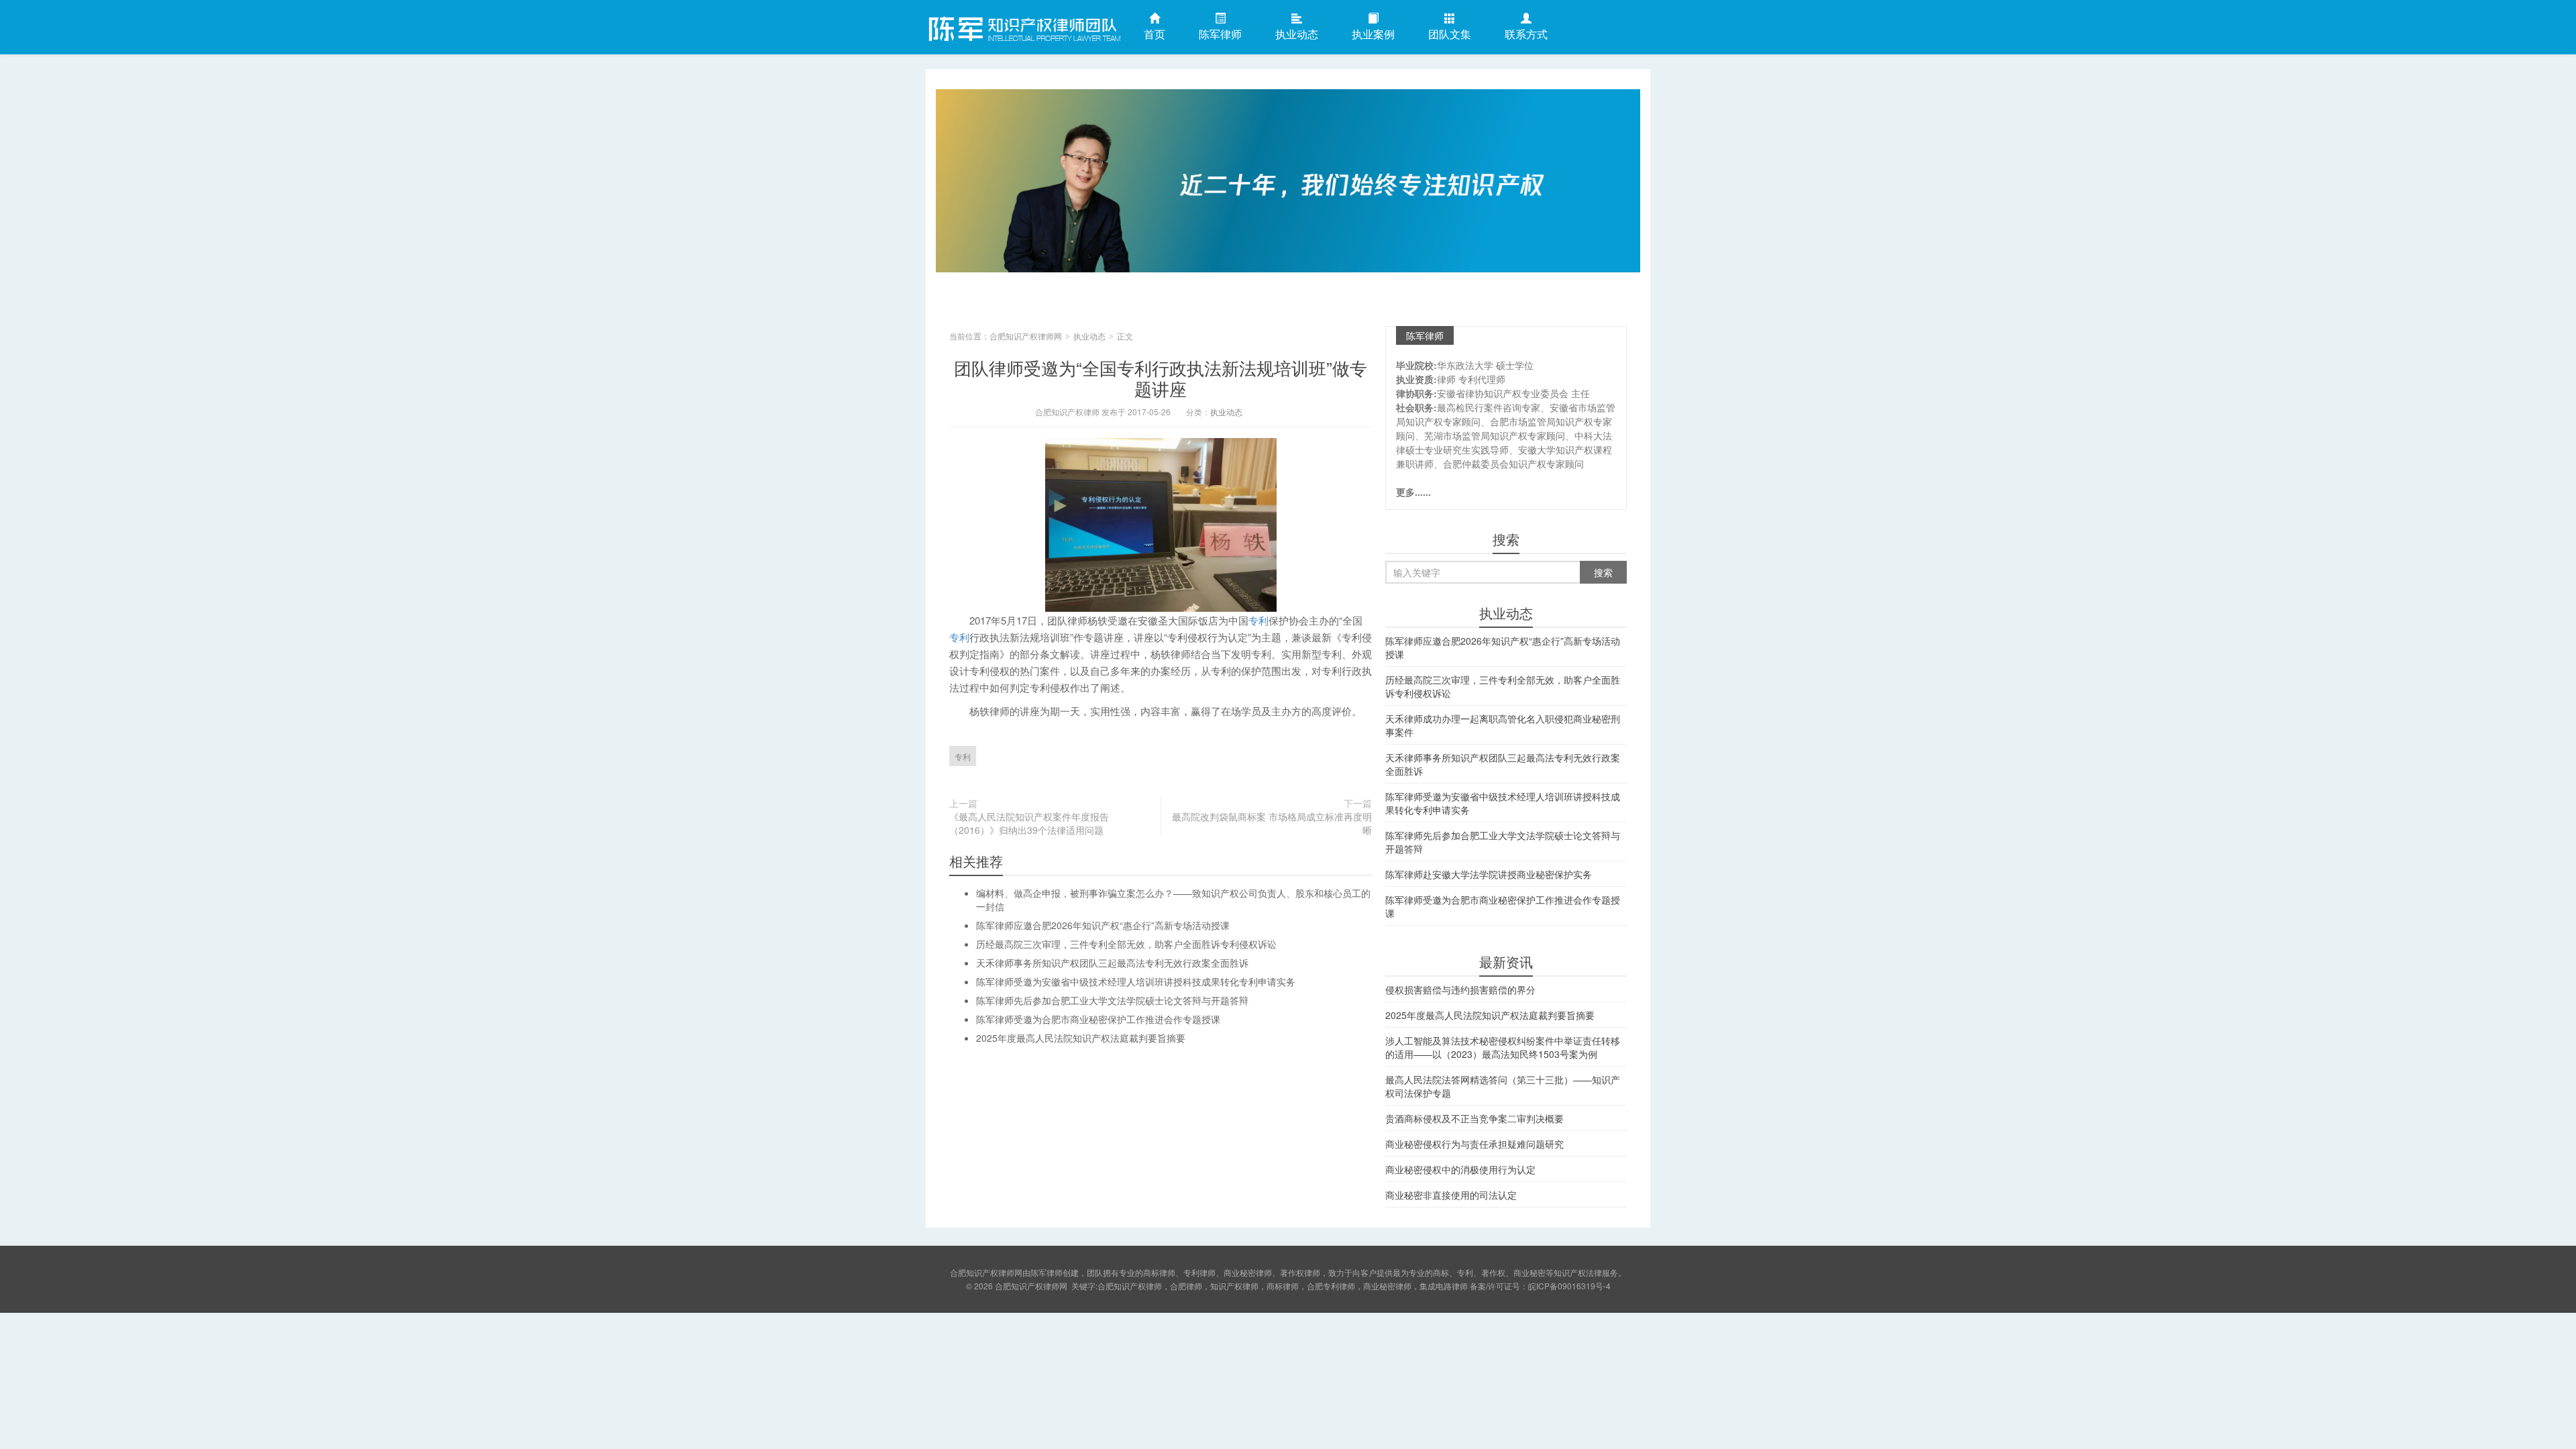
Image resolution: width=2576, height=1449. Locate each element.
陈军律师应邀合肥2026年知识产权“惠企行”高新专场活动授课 (1103, 925)
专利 (1258, 620)
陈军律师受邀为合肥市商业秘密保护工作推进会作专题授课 (1098, 1019)
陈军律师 (1220, 34)
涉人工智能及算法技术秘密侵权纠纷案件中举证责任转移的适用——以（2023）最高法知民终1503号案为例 (1503, 1047)
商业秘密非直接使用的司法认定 (1451, 1195)
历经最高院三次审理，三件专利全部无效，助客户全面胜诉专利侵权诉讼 (1126, 944)
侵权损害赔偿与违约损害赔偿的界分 (1460, 989)
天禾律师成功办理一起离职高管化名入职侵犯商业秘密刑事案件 (1503, 725)
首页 (1155, 34)
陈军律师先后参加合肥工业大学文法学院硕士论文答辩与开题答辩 (1112, 1000)
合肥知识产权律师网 (1023, 26)
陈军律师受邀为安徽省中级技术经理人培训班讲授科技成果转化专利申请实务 (1136, 981)
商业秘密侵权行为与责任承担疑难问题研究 (1474, 1144)
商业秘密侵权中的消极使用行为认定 (1460, 1169)
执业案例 (1373, 34)
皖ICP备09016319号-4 (1569, 1286)
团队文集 (1450, 34)
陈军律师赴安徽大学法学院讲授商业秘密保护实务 (1489, 874)
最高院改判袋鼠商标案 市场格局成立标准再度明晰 (1272, 823)
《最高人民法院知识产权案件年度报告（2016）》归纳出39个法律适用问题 (1029, 823)
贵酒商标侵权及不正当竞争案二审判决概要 (1474, 1118)
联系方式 (1526, 34)
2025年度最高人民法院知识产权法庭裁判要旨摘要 (1081, 1038)
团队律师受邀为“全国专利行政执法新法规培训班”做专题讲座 (1161, 378)
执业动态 (1297, 34)
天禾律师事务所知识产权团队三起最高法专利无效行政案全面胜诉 (1112, 963)
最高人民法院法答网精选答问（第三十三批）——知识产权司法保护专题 (1503, 1086)
